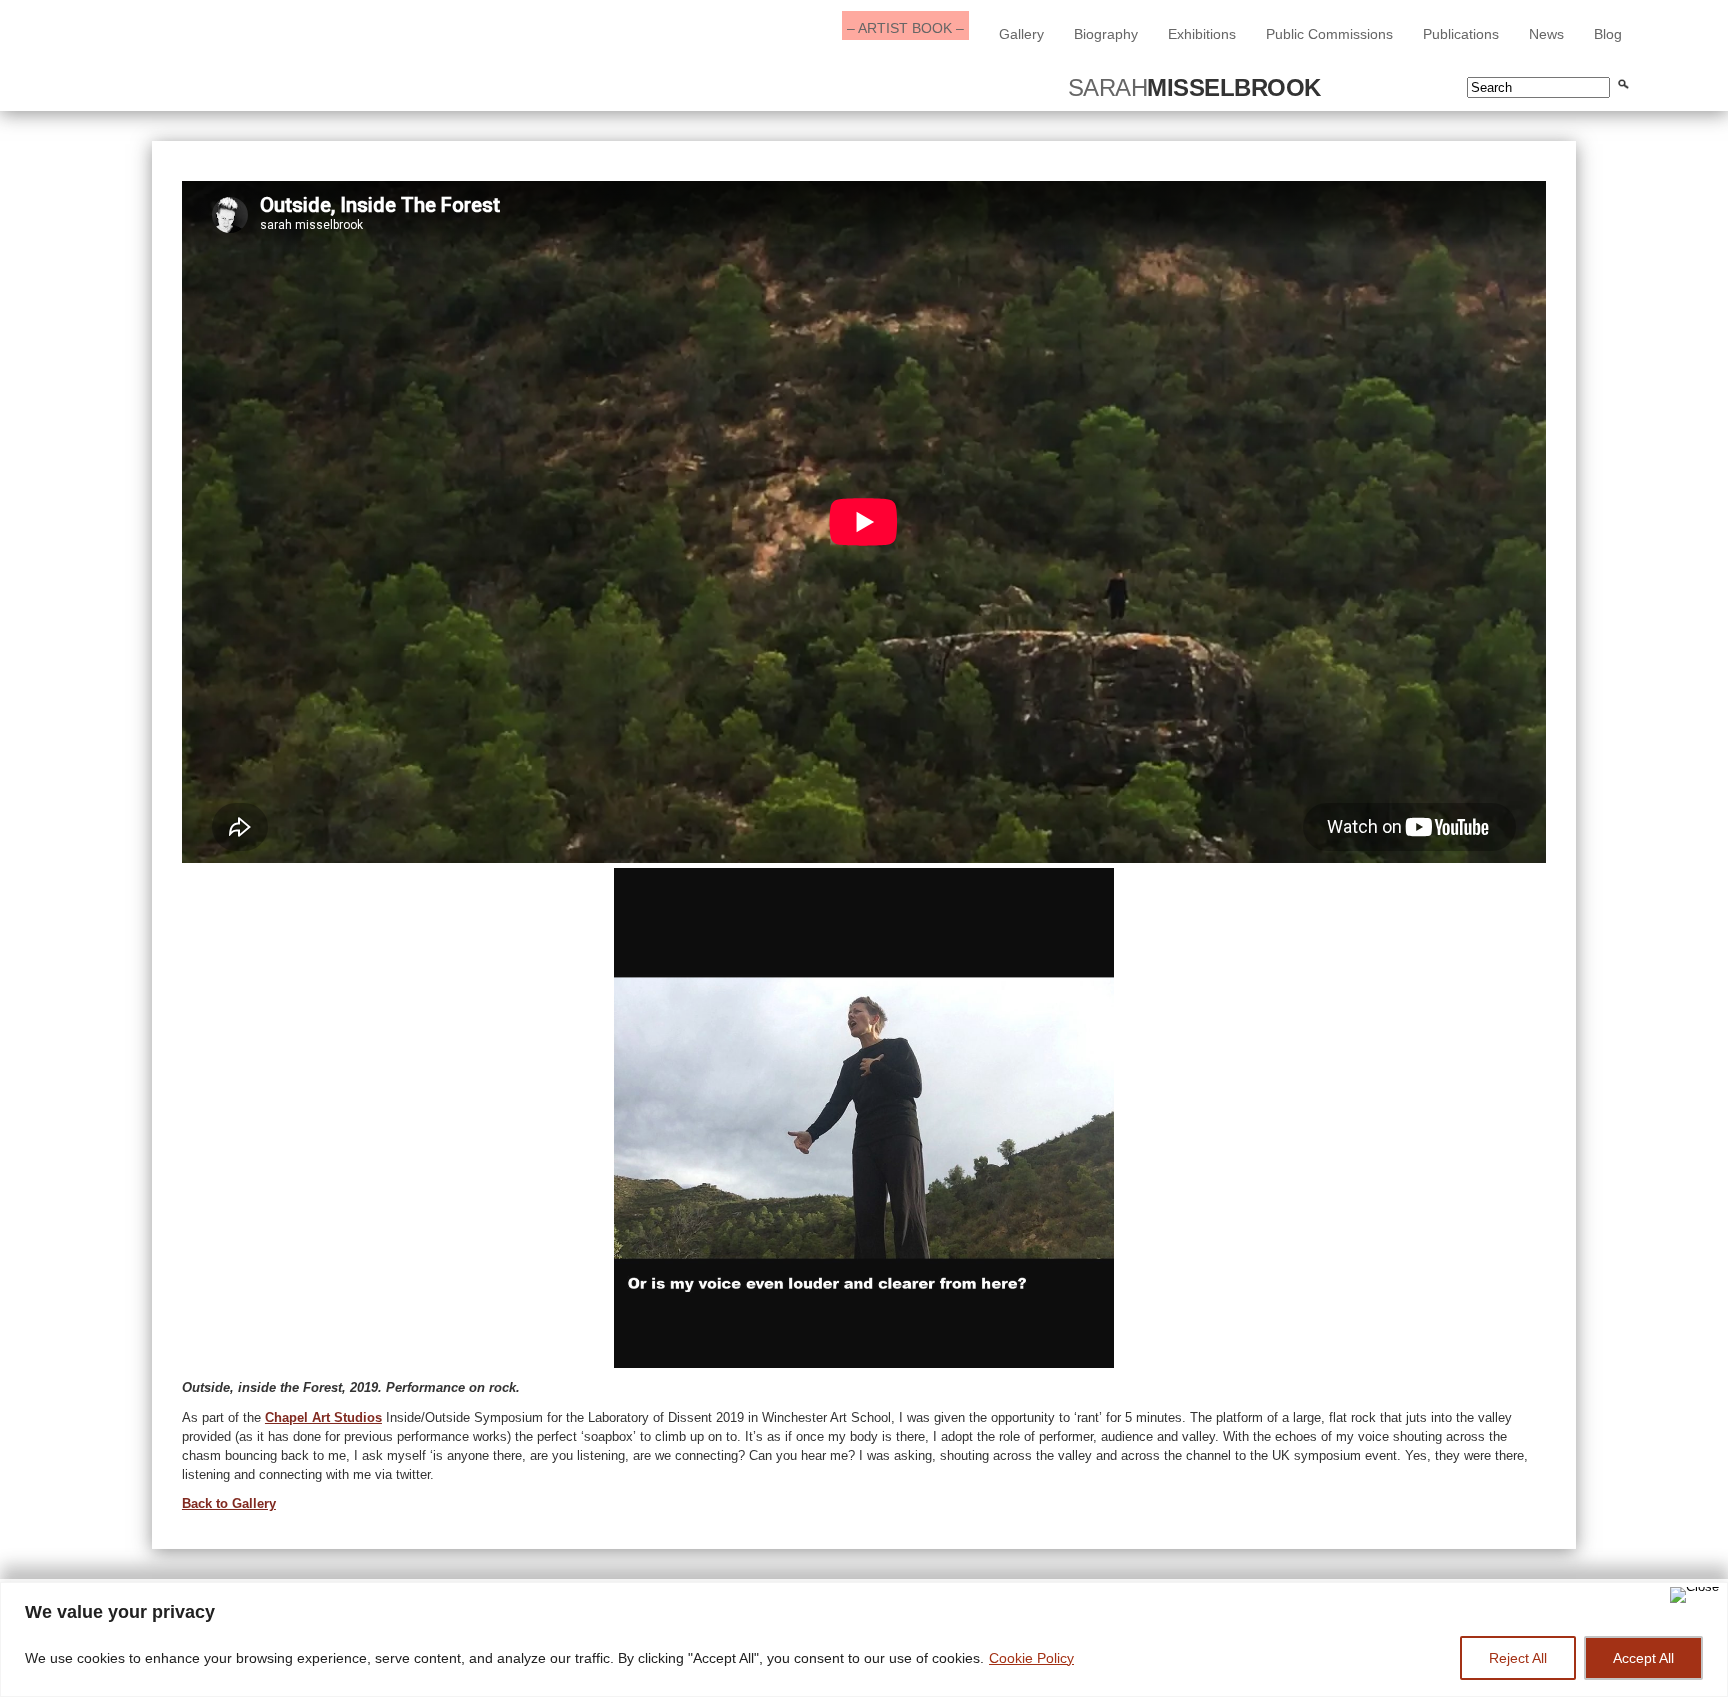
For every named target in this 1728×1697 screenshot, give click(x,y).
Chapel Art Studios (323, 1417)
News (1546, 34)
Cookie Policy (1031, 1658)
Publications (1461, 34)
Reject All (1518, 1658)
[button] (196, 1118)
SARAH (1194, 88)
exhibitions (1202, 34)
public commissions (1329, 34)
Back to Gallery (229, 1503)
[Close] (1694, 1595)
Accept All (1643, 1658)
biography (1106, 34)
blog (1608, 34)
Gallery (1021, 34)
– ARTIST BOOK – (905, 28)
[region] (864, 1639)
